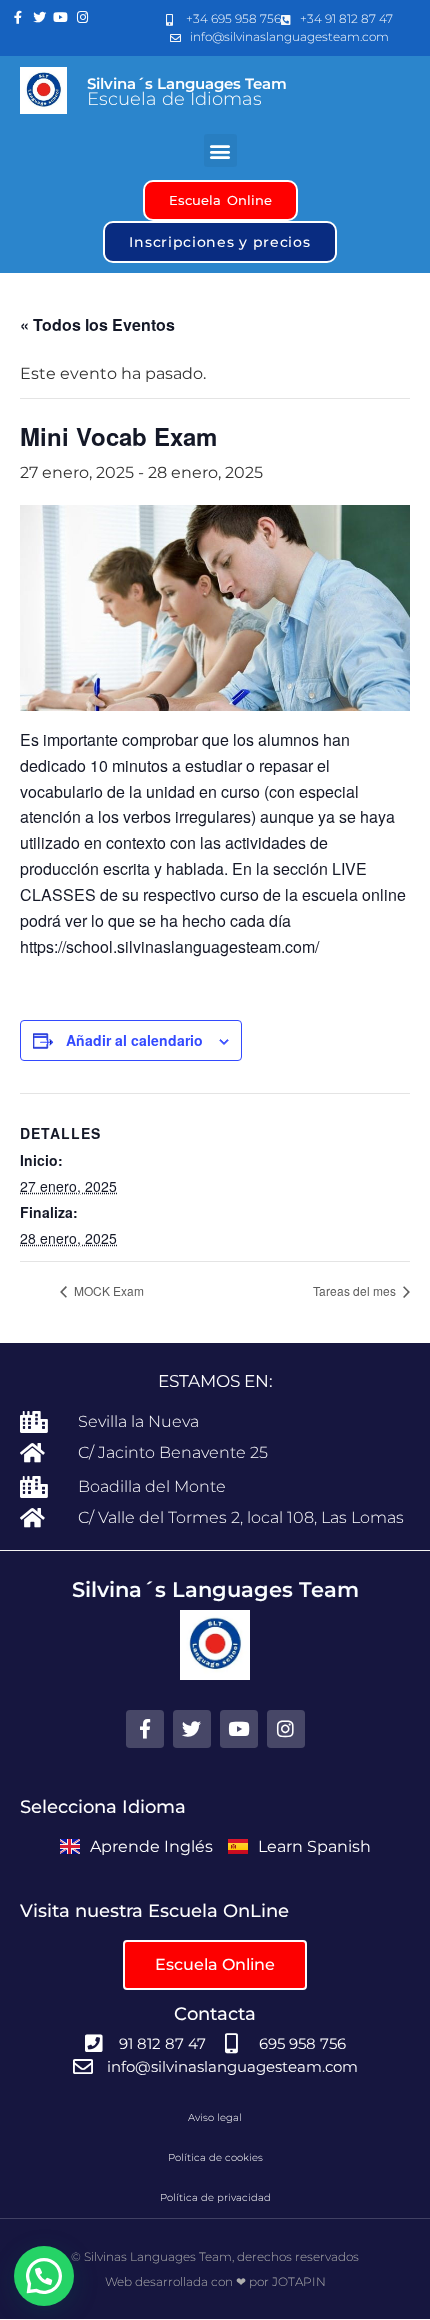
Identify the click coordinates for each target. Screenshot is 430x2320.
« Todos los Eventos (97, 324)
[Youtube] (61, 18)
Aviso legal (215, 2117)
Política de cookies (215, 2157)
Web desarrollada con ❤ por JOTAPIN (215, 2281)
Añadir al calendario (134, 1040)
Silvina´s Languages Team (187, 83)
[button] (220, 150)
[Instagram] (83, 18)
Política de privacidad (215, 2197)
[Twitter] (40, 18)
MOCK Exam (107, 1290)
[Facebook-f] (18, 18)
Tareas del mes (356, 1290)
